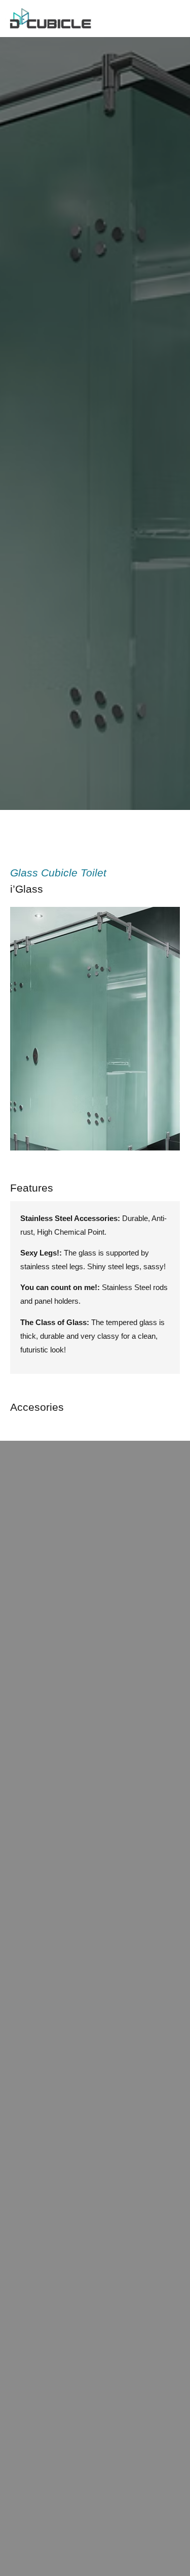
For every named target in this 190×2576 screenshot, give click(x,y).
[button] (20, 1031)
